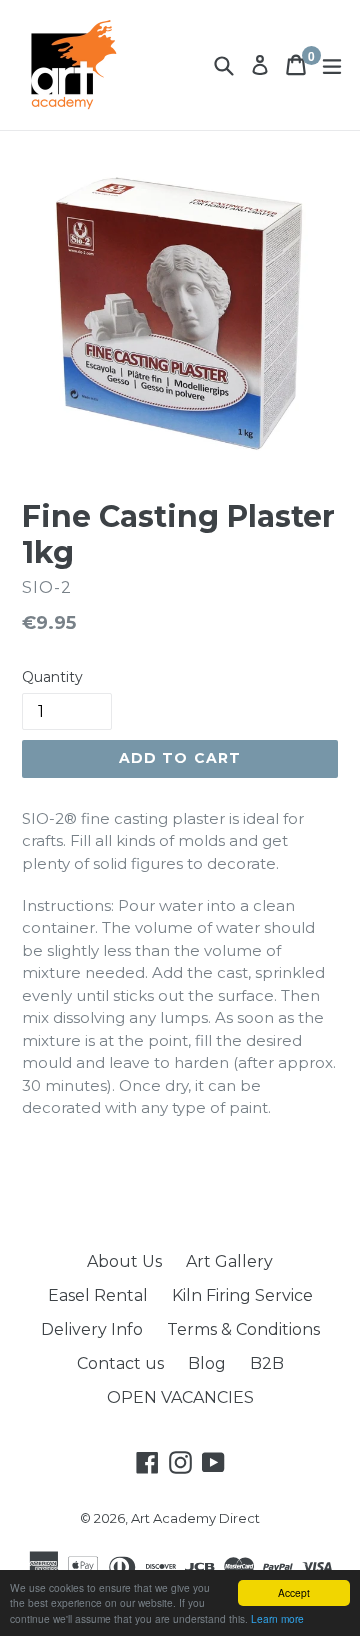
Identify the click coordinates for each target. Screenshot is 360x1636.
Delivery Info (92, 1329)
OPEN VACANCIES (180, 1397)
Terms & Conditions (243, 1329)
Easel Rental (98, 1295)
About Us (124, 1261)
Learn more (277, 1618)
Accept (294, 1592)
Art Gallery (229, 1261)
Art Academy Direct (195, 1518)
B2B (267, 1363)
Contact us (120, 1363)
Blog (207, 1363)
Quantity (52, 677)
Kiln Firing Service (242, 1295)
